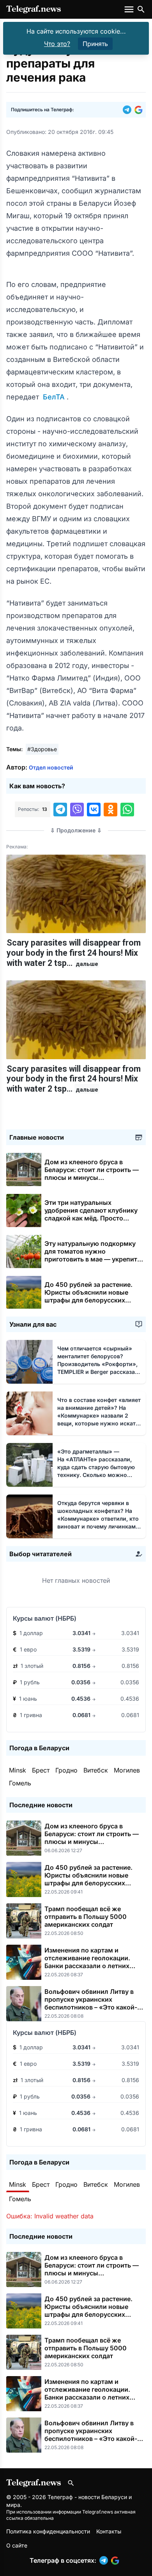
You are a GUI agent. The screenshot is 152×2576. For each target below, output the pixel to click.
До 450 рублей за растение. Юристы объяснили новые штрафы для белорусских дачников (88, 1296)
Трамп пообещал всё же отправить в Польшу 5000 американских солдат (86, 1917)
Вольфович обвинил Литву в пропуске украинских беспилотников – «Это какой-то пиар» (94, 2003)
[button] (129, 110)
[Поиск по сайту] (141, 9)
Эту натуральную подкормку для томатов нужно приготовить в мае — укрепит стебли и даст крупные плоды (91, 1259)
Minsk (18, 1770)
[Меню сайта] (130, 9)
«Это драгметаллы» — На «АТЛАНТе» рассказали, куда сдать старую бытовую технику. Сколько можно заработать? (98, 1467)
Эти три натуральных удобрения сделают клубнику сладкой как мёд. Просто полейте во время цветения (91, 1218)
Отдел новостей (51, 767)
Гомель (20, 1783)
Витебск (96, 1770)
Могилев (127, 1770)
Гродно (66, 1770)
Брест (41, 1770)
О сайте (17, 2545)
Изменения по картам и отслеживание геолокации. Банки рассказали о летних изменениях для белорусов (87, 1962)
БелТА (54, 397)
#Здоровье (42, 749)
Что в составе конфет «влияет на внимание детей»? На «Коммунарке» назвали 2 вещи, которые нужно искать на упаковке (99, 1415)
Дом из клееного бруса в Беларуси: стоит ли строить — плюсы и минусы (92, 1174)
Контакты (109, 2531)
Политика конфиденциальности (48, 2531)
